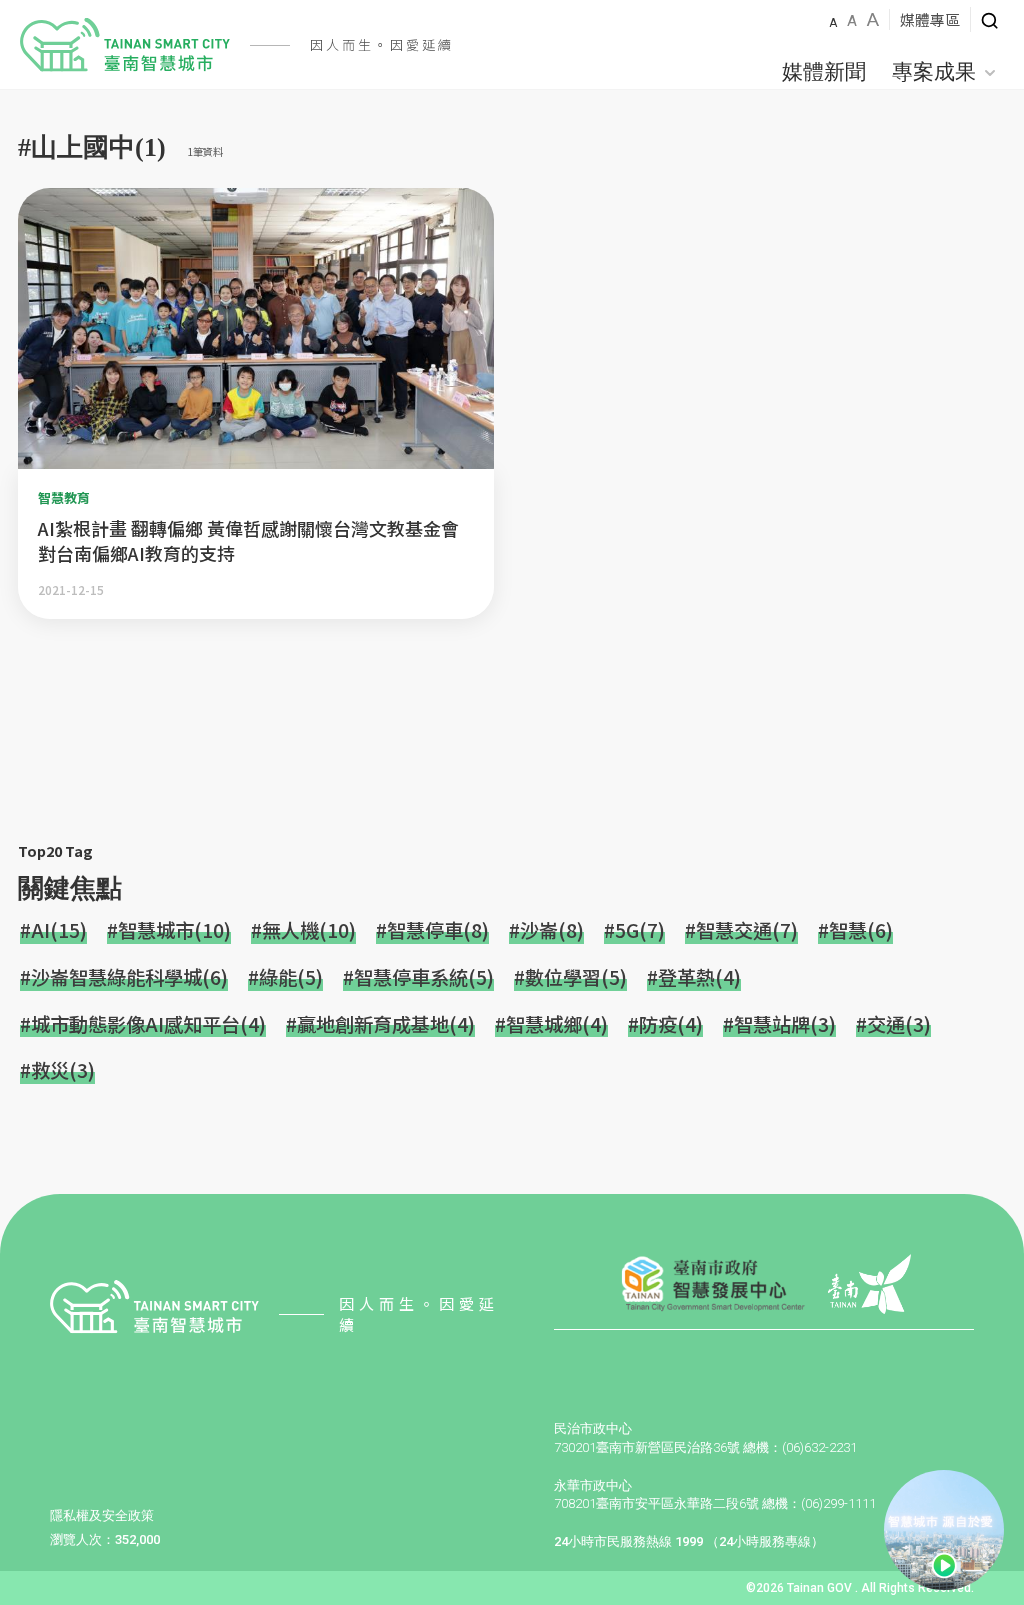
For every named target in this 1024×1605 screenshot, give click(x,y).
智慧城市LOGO (125, 45)
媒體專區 (930, 19)
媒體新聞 (824, 72)
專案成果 (934, 72)
